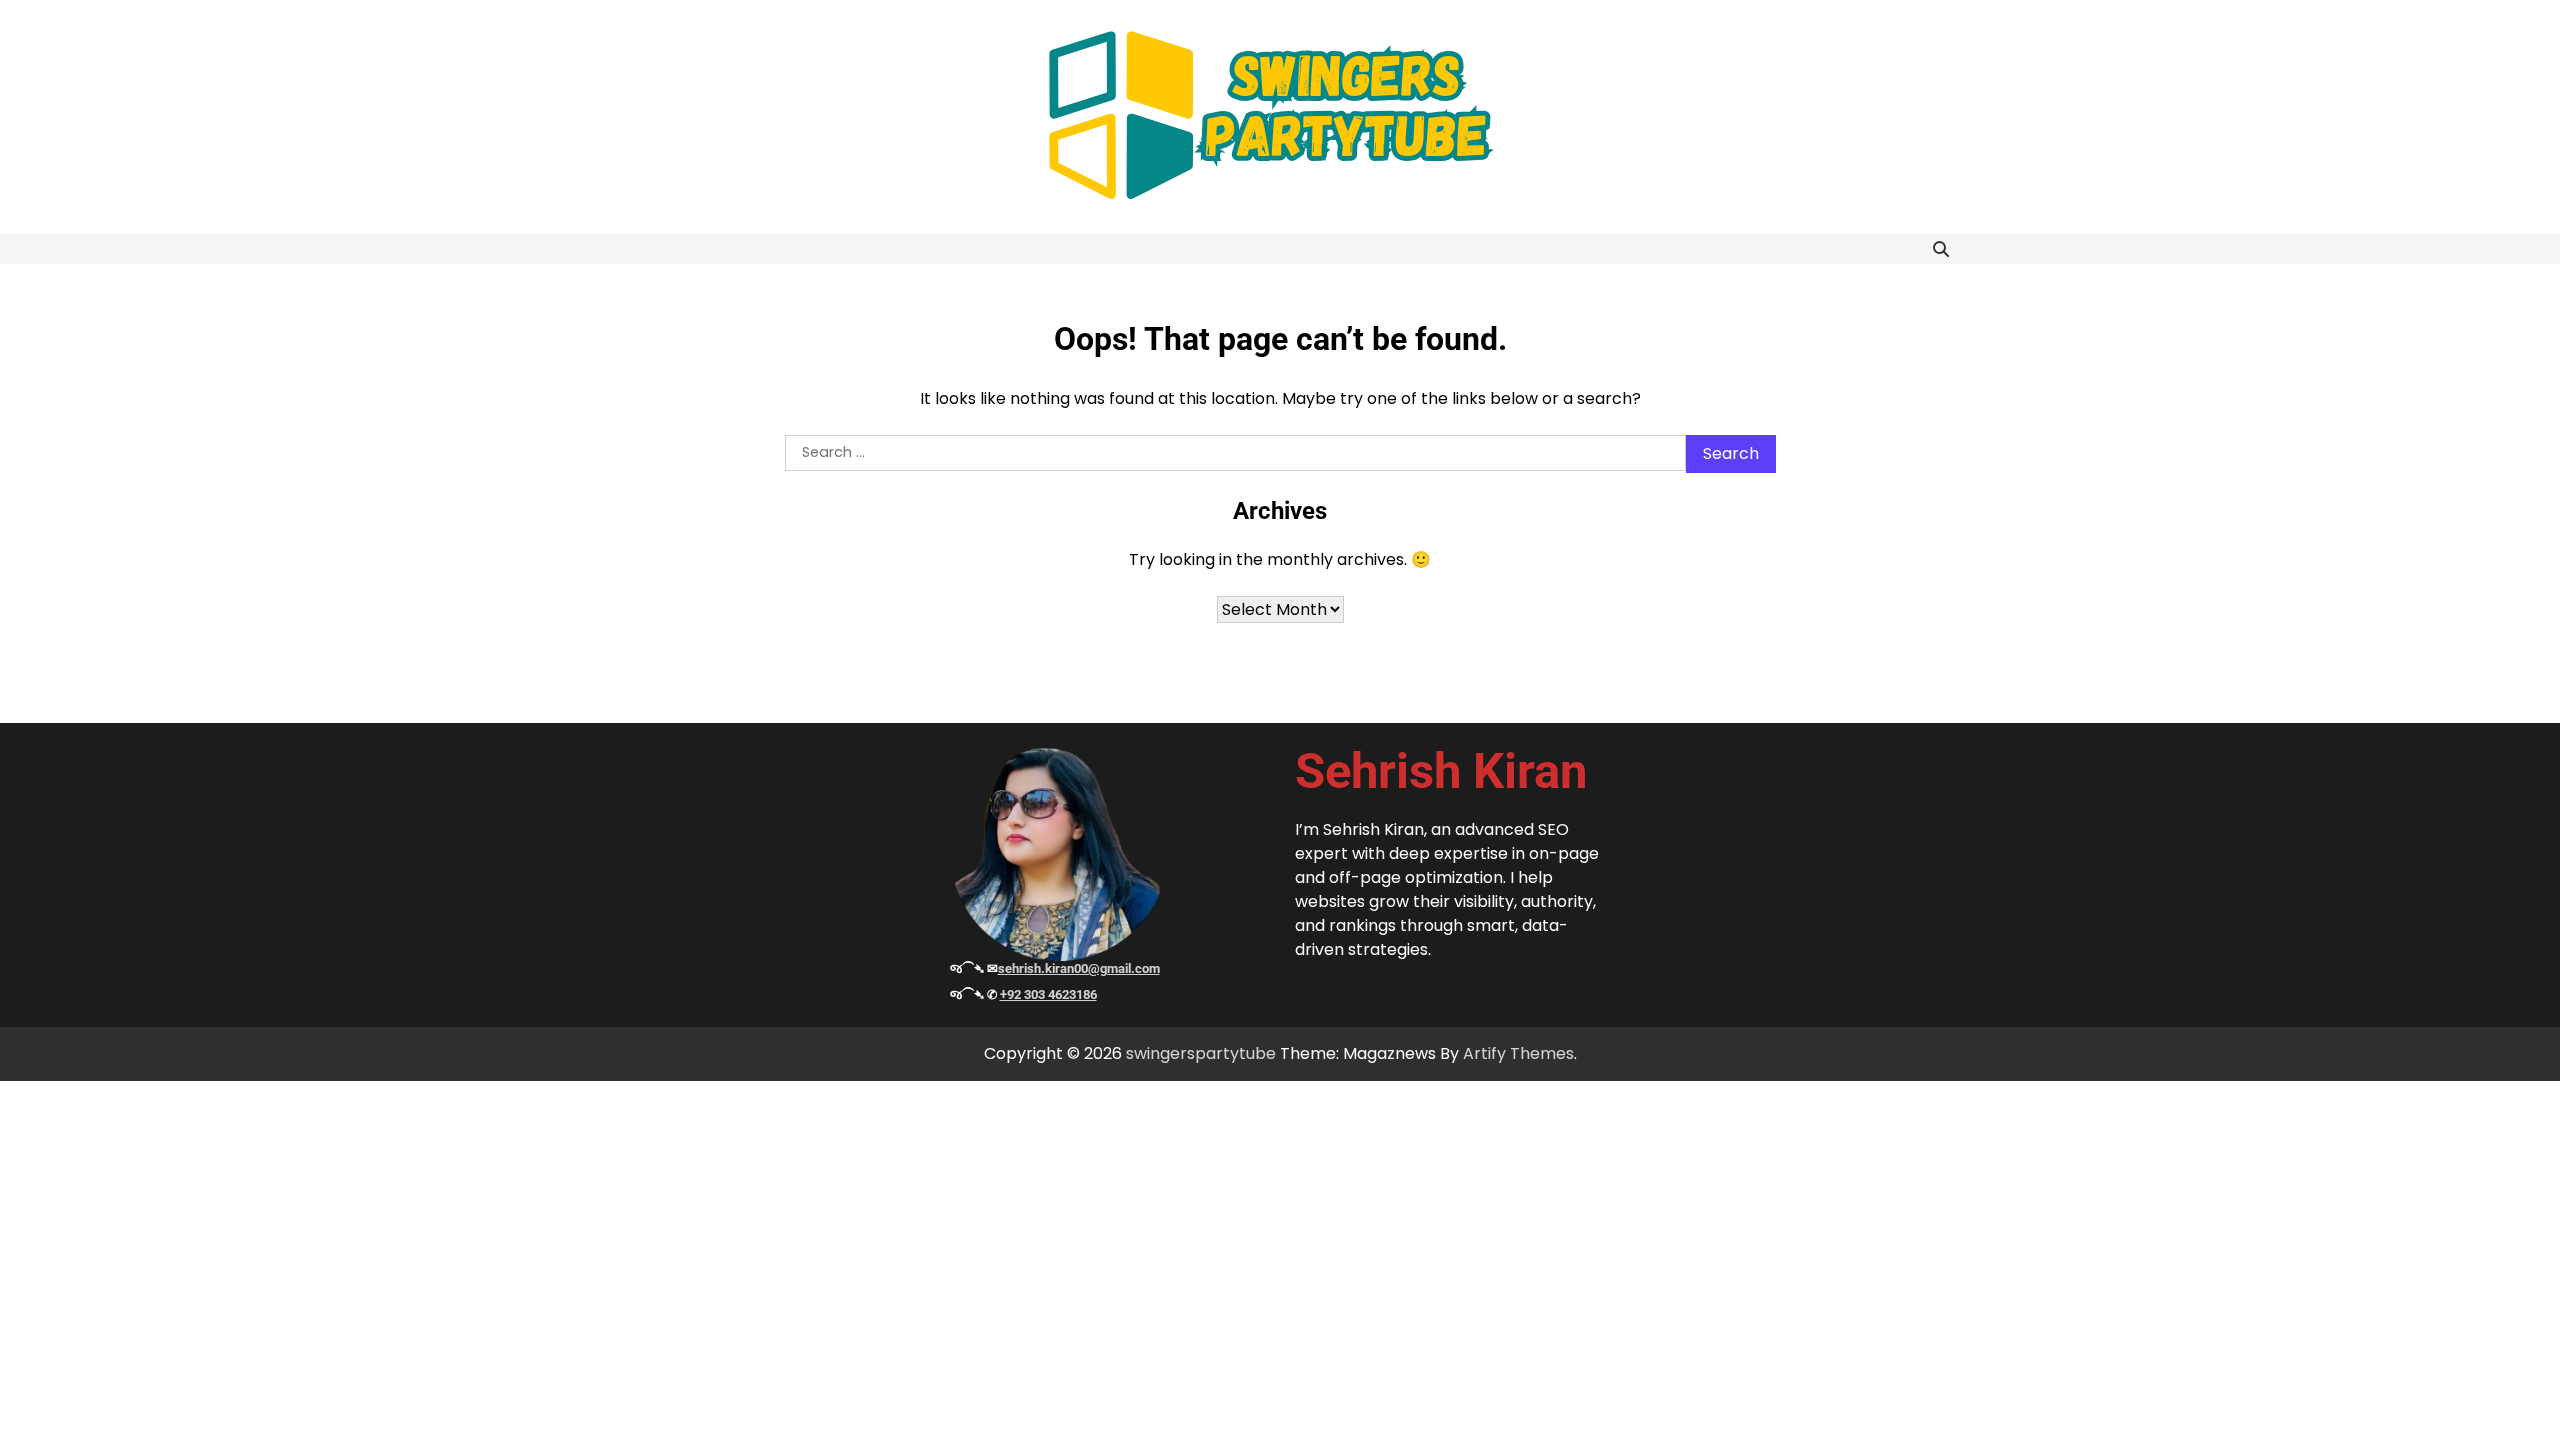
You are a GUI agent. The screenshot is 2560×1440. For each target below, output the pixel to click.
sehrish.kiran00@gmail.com (1079, 968)
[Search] (1941, 249)
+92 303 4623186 (1048, 994)
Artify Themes (1518, 1053)
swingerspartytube (1201, 1053)
